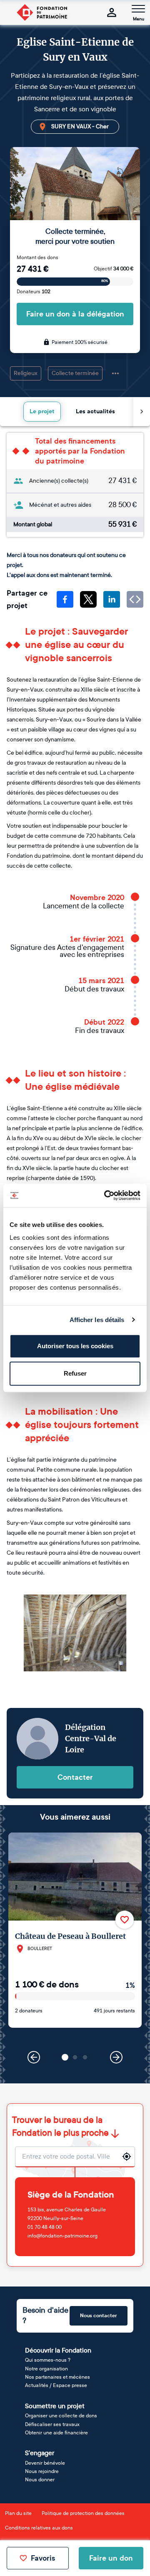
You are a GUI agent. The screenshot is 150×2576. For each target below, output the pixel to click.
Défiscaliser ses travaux (52, 2424)
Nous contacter (99, 2316)
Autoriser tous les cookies (75, 1346)
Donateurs (34, 292)
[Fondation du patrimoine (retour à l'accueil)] (42, 12)
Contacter (75, 1777)
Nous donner (40, 2480)
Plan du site (18, 2513)
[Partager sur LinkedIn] (112, 599)
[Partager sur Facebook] (65, 599)
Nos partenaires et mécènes (57, 2377)
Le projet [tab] (42, 411)
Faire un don (111, 2558)
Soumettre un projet (55, 2406)
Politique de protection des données (83, 2513)
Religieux (26, 373)
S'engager (40, 2453)
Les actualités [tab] (95, 411)
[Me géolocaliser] (127, 2156)
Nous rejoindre (42, 2471)
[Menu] (138, 9)
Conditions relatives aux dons (39, 2528)
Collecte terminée (75, 373)
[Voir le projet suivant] (116, 2057)
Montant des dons (37, 258)
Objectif (114, 269)
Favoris (43, 2558)
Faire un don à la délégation (75, 314)
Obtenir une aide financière (56, 2433)
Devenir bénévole (45, 2463)
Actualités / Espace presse (56, 2385)
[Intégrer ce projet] (135, 599)
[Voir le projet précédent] (34, 2057)
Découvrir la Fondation (58, 2350)
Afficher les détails (97, 1320)
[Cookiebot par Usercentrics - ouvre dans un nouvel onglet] (106, 1195)
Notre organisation (46, 2369)
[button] (65, 2057)
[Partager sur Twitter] (88, 599)
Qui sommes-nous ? (48, 2360)
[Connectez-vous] (112, 12)
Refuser (75, 1373)
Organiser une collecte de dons (61, 2416)
